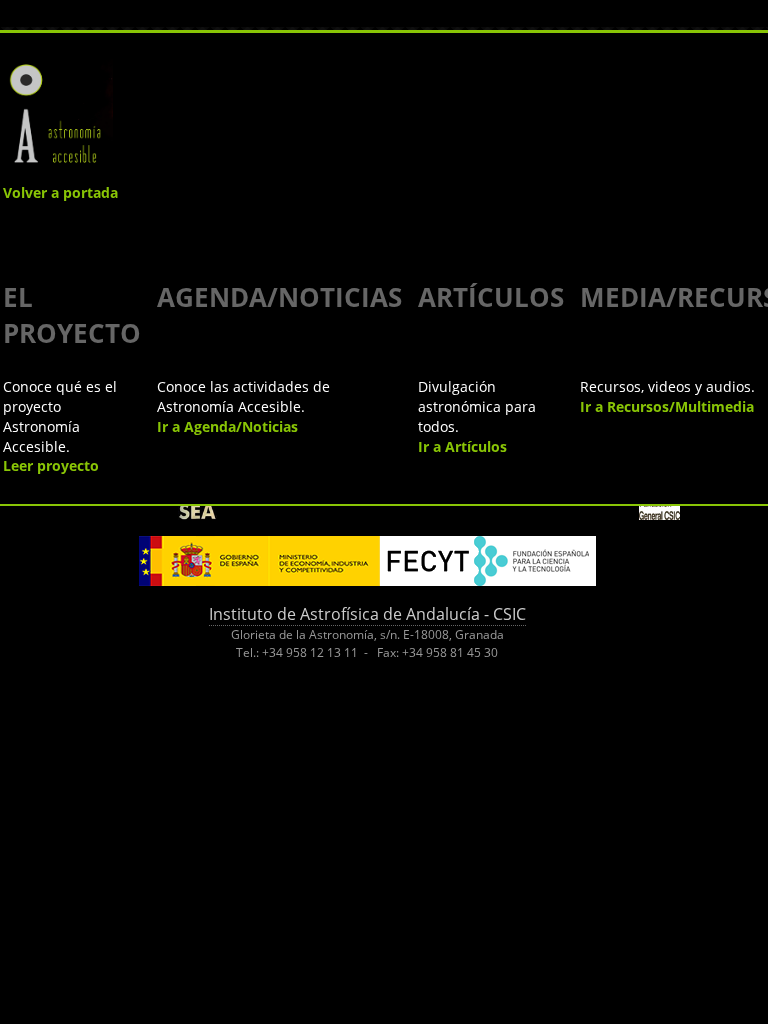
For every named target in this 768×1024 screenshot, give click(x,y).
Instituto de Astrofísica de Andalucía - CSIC (367, 614)
